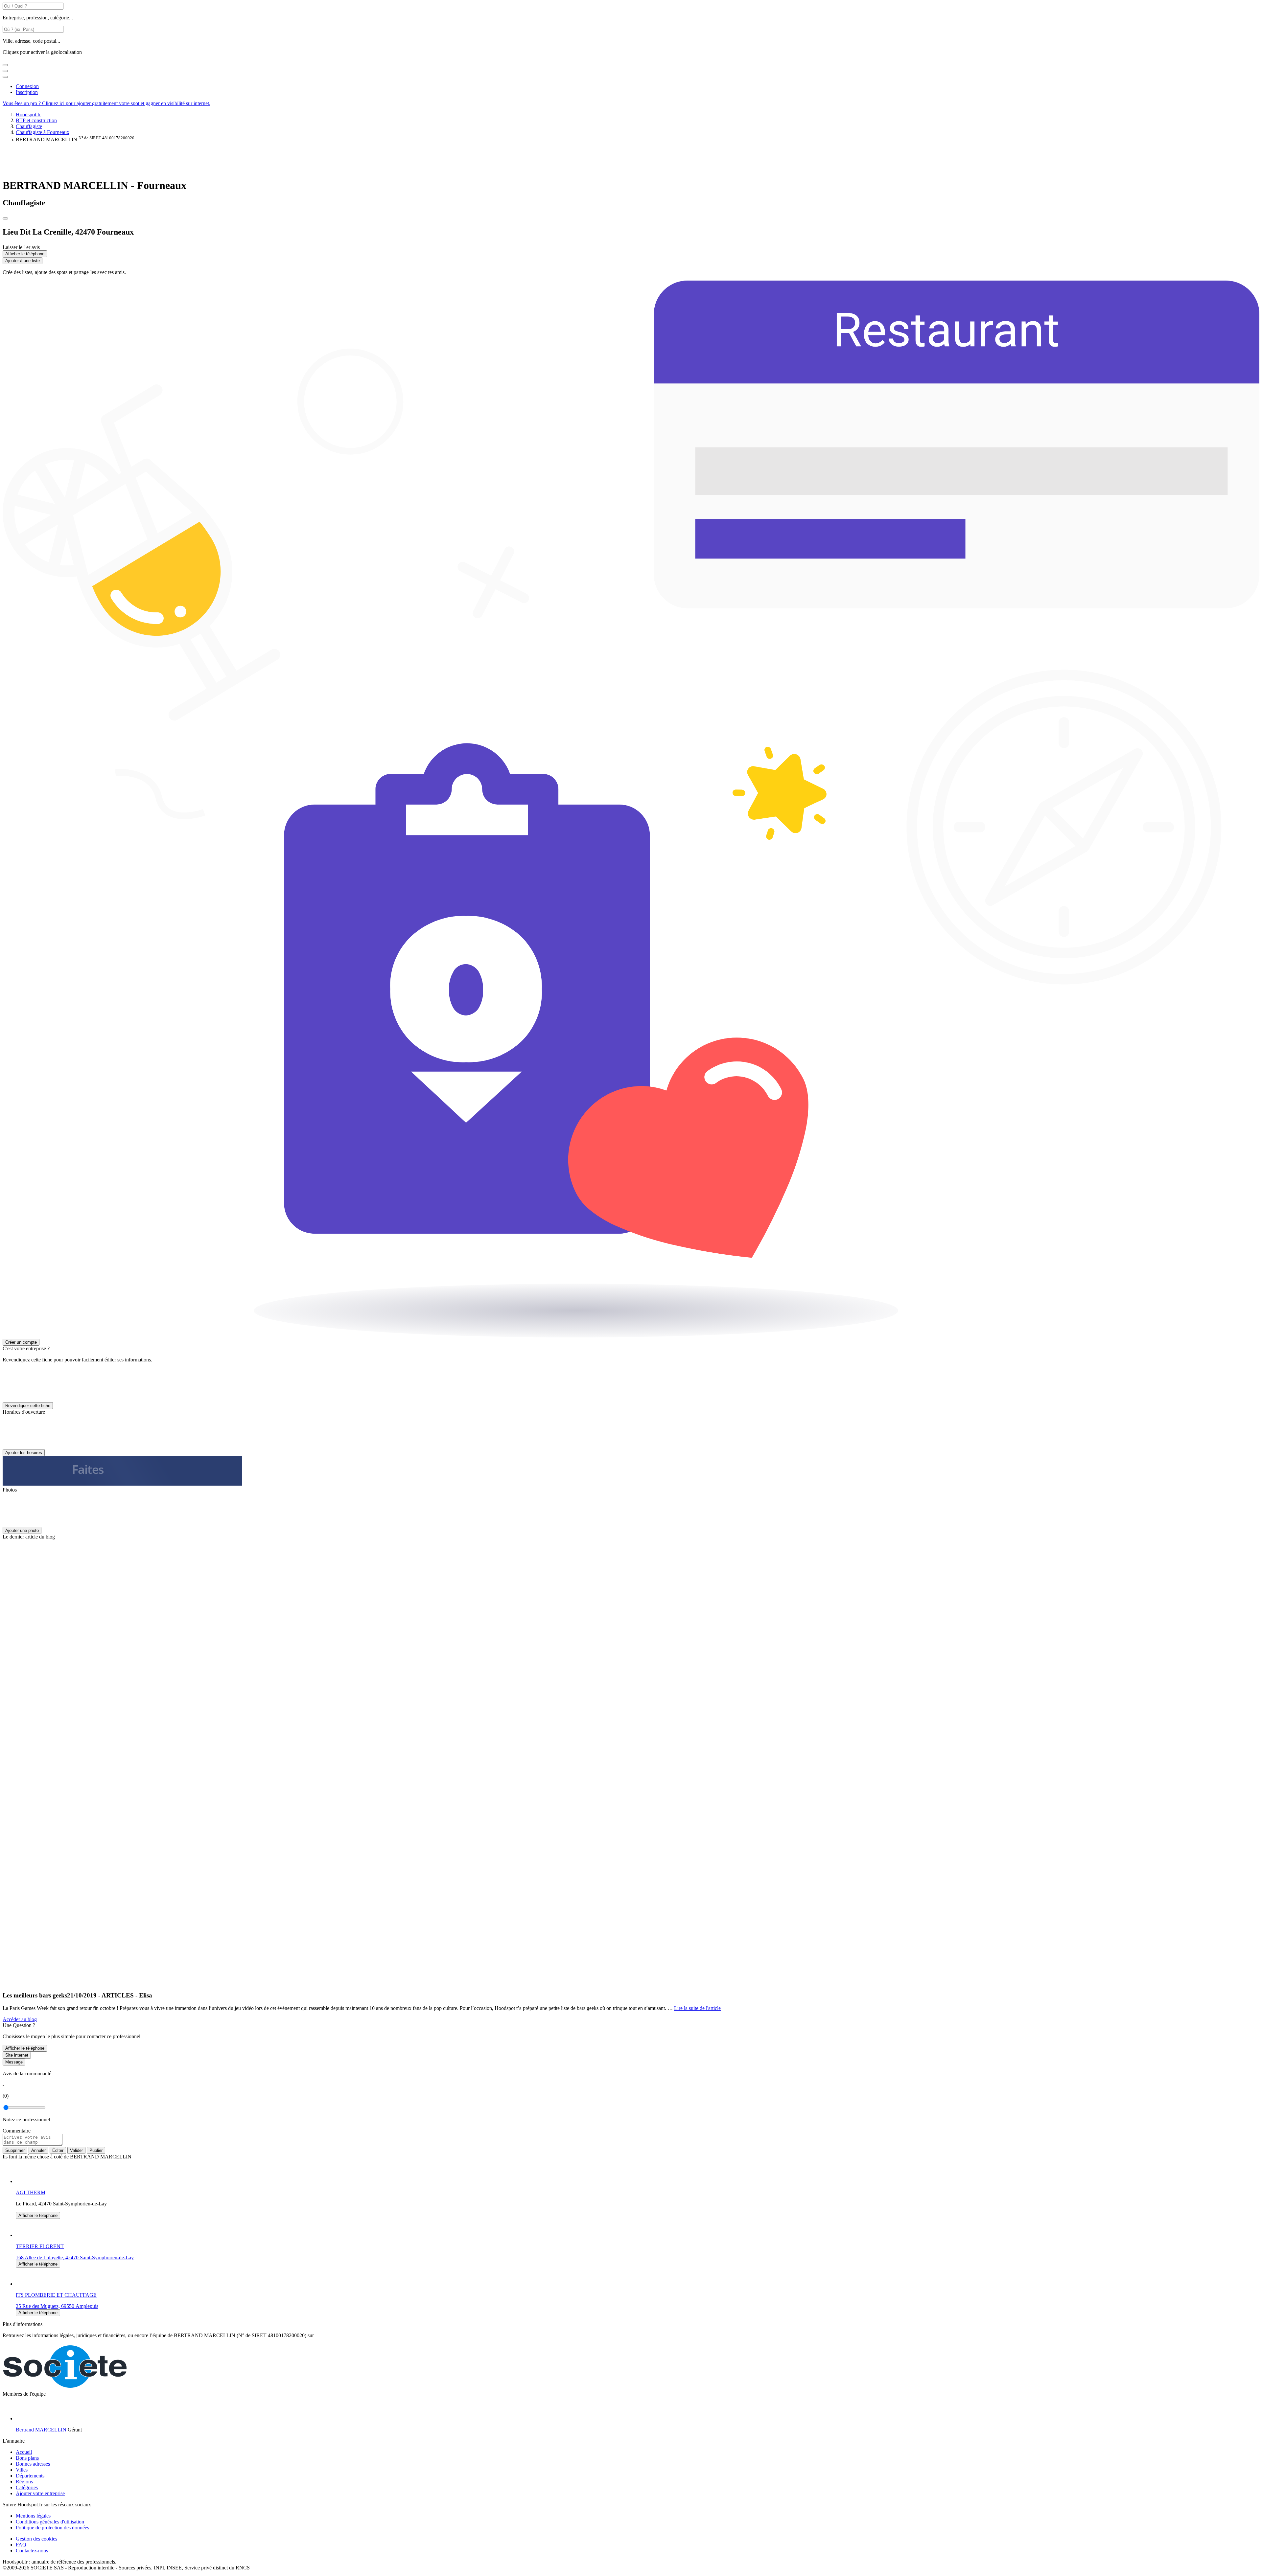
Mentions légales (33, 2516)
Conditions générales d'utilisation (50, 2522)
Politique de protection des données (52, 2528)
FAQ (21, 2545)
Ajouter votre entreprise (40, 2493)
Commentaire (17, 2131)
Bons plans (27, 2458)
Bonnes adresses (33, 2464)
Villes (22, 2470)
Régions (24, 2482)
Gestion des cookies (36, 2539)
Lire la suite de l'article (697, 2008)
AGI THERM (31, 2192)
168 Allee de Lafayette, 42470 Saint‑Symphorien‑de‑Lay (75, 2257)
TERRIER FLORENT (40, 2246)
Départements (30, 2476)
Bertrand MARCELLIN (41, 2430)
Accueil (24, 2452)
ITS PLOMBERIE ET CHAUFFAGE (56, 2295)
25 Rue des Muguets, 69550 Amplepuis (57, 2306)
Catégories (27, 2487)
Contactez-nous (32, 2551)
